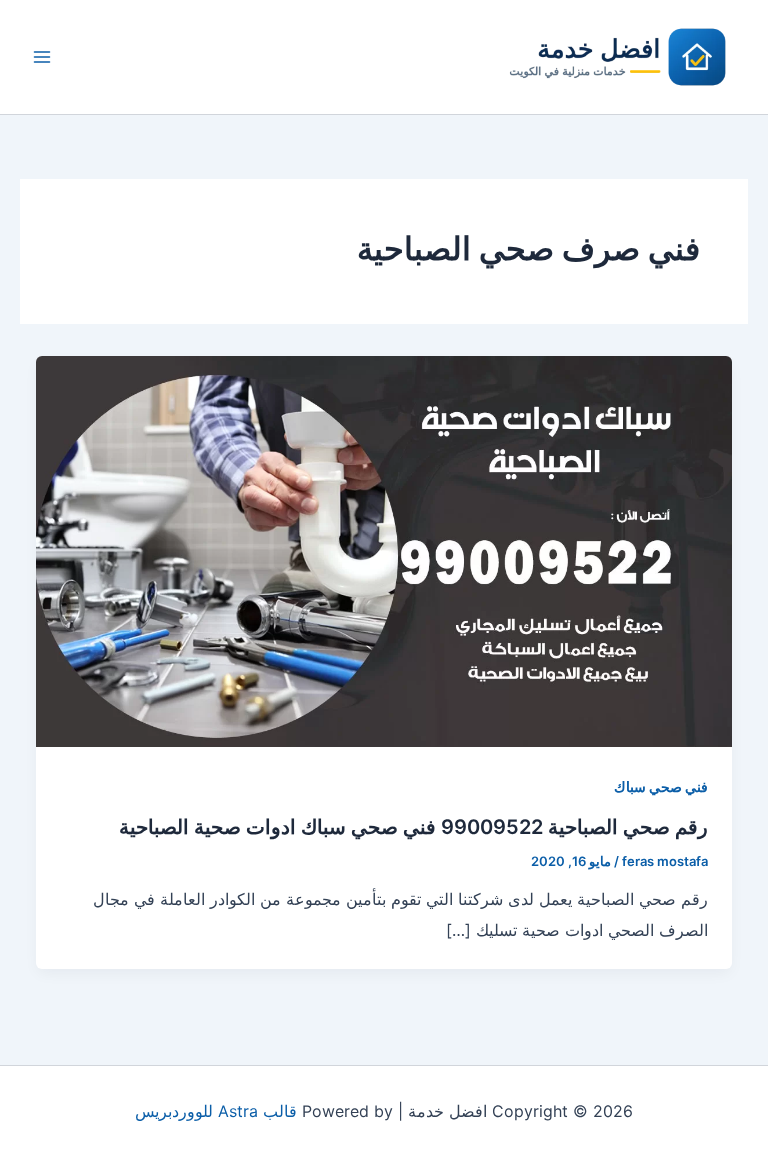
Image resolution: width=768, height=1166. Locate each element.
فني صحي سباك (661, 786)
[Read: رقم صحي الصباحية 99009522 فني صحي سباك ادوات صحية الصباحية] (384, 550)
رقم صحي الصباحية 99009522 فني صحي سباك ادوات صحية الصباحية (413, 827)
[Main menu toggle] (42, 57)
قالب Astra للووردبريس (216, 1111)
